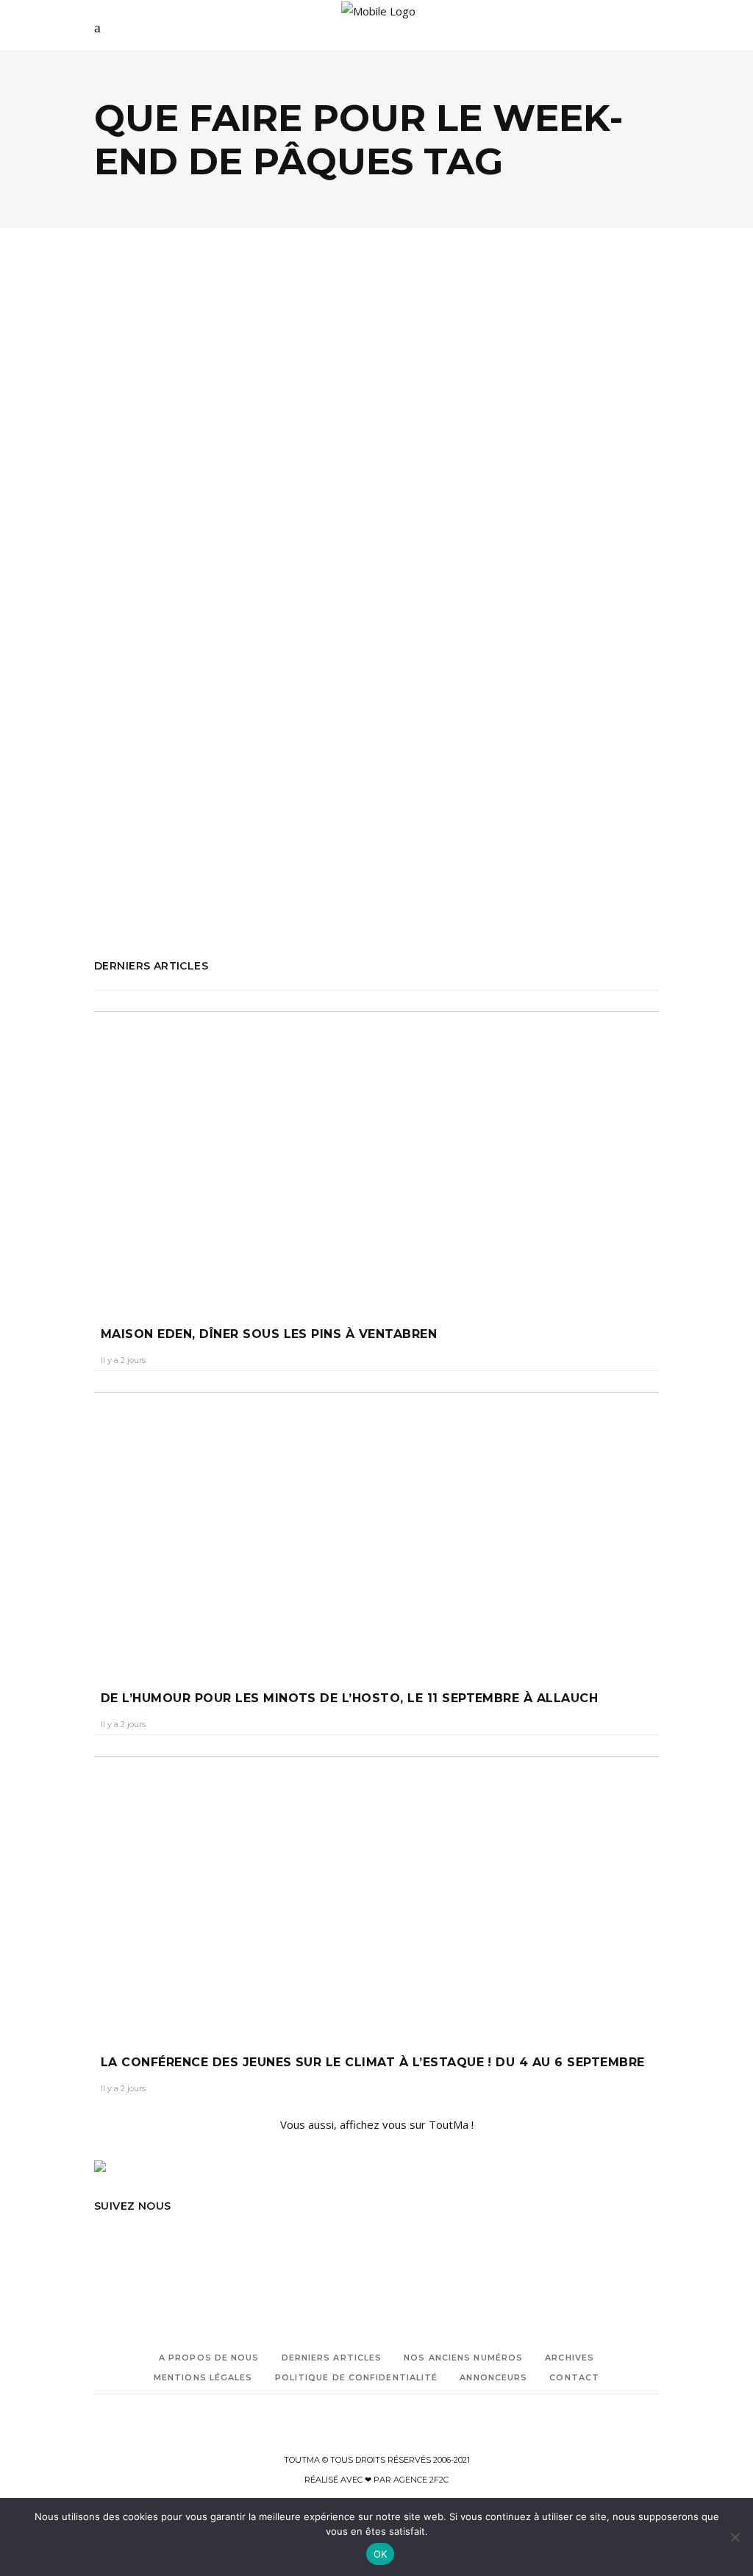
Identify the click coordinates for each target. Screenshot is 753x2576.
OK (381, 2554)
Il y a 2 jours (123, 1360)
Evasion (177, 432)
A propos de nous (209, 2358)
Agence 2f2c (421, 2480)
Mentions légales (203, 2377)
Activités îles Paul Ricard (145, 651)
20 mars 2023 (218, 520)
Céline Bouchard (139, 520)
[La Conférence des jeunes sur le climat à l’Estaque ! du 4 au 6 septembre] (376, 1891)
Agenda (130, 432)
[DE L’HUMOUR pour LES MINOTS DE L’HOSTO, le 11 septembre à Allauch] (376, 1527)
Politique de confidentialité (357, 2377)
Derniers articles (332, 2358)
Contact (574, 2377)
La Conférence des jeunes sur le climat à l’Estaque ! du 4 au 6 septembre (373, 2062)
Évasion (111, 692)
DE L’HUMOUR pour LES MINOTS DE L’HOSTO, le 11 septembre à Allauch (349, 1698)
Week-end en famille (137, 898)
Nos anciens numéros (463, 2358)
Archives (570, 2358)
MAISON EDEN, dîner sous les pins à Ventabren (269, 1334)
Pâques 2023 (122, 733)
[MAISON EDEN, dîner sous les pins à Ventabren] (376, 1155)
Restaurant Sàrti (129, 836)
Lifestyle (230, 432)
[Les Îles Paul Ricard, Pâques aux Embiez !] (230, 356)
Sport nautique (168, 877)
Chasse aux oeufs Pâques (146, 671)
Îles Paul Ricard (165, 712)
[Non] (735, 2537)
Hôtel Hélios (157, 692)
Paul (165, 733)
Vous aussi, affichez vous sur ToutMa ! (377, 2124)
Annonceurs (493, 2377)
